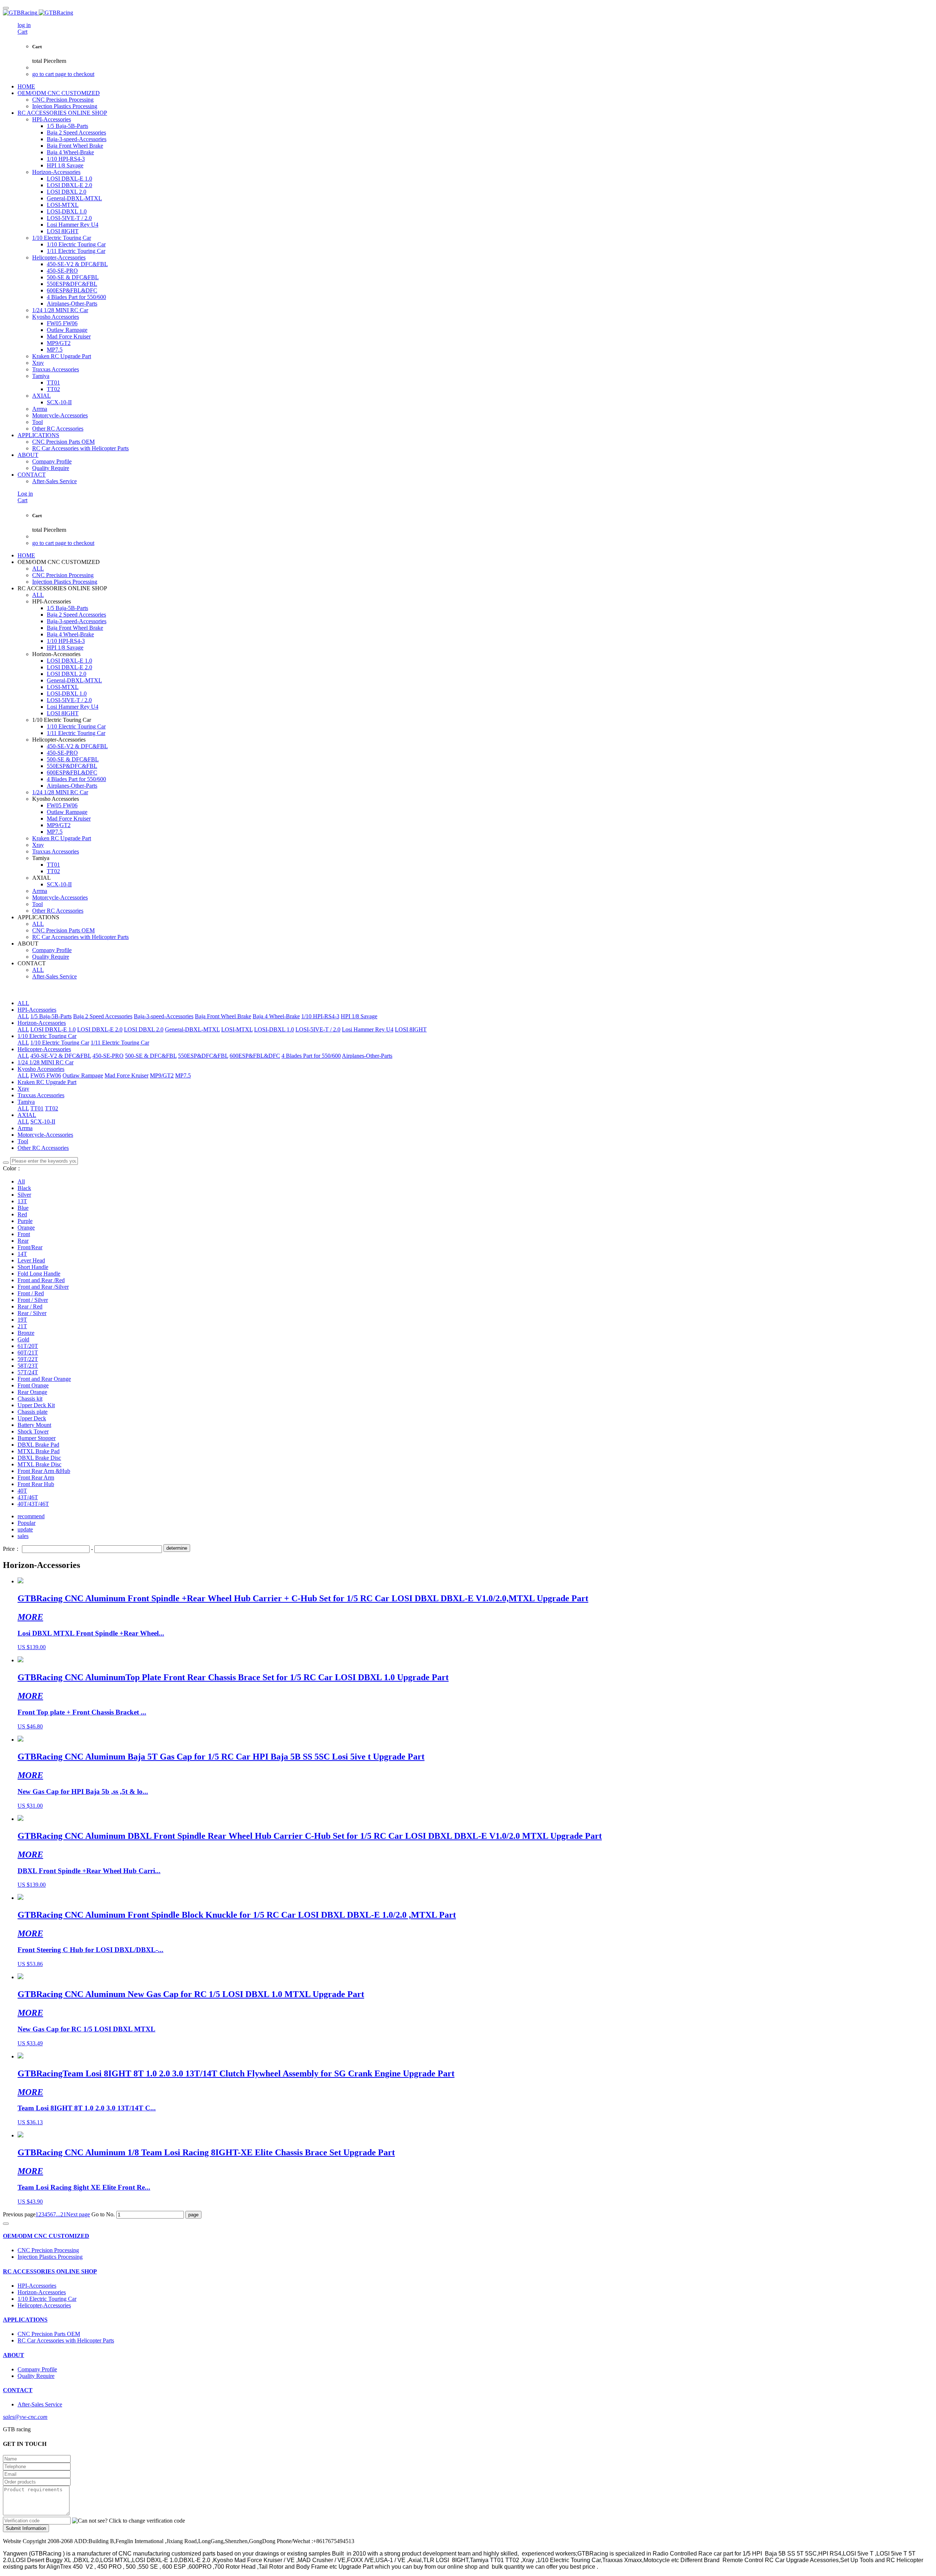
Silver (24, 1195)
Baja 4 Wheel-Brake (276, 1016)
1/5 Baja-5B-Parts (51, 1016)
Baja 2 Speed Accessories (103, 1016)
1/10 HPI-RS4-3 (320, 1016)
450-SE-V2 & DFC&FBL (61, 1056)
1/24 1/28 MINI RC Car (46, 1062)
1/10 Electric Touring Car (47, 1036)
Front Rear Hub (36, 1484)
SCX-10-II (43, 1122)
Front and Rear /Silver (43, 1287)
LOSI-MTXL (237, 1029)
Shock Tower (33, 1431)
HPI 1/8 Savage (359, 1016)
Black (24, 1188)
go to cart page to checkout (63, 74)
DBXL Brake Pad (38, 1445)
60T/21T (28, 1353)
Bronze (26, 1333)
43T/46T (28, 1497)
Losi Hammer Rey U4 (368, 1029)
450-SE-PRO (108, 1056)
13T (22, 1201)
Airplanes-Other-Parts (367, 1056)
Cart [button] (22, 32)
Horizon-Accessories (42, 1023)
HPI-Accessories (37, 1010)
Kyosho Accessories (41, 1069)
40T (22, 1491)
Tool (23, 1141)
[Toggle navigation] (6, 8)
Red (22, 1214)
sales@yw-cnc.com (25, 2417)
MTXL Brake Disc (39, 1464)
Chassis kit (30, 1399)
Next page (78, 2214)
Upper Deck (32, 1418)
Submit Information (26, 2528)
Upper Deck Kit (36, 1405)
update (25, 1529)
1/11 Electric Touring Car (120, 1043)
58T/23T (28, 1366)
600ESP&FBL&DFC (255, 1056)
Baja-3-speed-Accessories (164, 1016)
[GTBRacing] (468, 13)
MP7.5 (183, 1075)
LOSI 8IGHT (411, 1029)
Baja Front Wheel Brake (223, 1016)
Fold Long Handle (39, 1274)
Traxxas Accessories (41, 1095)
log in (24, 25)
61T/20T (28, 1346)
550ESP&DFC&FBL (203, 1056)
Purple (25, 1221)
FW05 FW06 (46, 1075)
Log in (25, 494)
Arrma (25, 1128)
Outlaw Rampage (83, 1075)
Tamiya (26, 1102)
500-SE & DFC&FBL (151, 1056)
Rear (23, 1241)
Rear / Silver (32, 1313)
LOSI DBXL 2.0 (144, 1029)
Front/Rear (30, 1247)
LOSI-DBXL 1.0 (274, 1029)
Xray (23, 1089)
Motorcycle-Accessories (45, 1135)
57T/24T (28, 1372)
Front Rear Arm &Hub (44, 1471)
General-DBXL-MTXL (192, 1029)
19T (22, 1320)
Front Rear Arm (36, 1478)
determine (177, 1548)
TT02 (52, 1108)
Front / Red (31, 1293)
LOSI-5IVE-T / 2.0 (318, 1029)
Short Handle (33, 1267)
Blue (23, 1208)
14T (22, 1254)
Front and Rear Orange (44, 1379)
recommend (31, 1516)
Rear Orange (32, 1392)
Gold (23, 1339)
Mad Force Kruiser (127, 1075)
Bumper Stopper (37, 1438)
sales (23, 1536)
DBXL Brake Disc (39, 1458)
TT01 (37, 1108)
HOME (26, 86)
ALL (38, 569)
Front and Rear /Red (41, 1280)
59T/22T (28, 1359)
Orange (26, 1228)
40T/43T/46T (33, 1504)
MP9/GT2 (162, 1075)
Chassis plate (33, 1412)
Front (24, 1234)
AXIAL (27, 1115)
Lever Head (31, 1260)
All (21, 1181)
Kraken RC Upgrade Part (47, 1082)
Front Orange (33, 1385)
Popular (27, 1523)
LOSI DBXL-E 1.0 (53, 1029)
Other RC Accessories (43, 1148)
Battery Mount (34, 1425)
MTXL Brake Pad (39, 1451)
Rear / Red (30, 1306)
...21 (61, 2214)
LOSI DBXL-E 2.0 (100, 1029)
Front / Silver (33, 1300)
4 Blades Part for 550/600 (311, 1056)
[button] (129, 2521)
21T (22, 1326)
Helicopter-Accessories (44, 1049)
